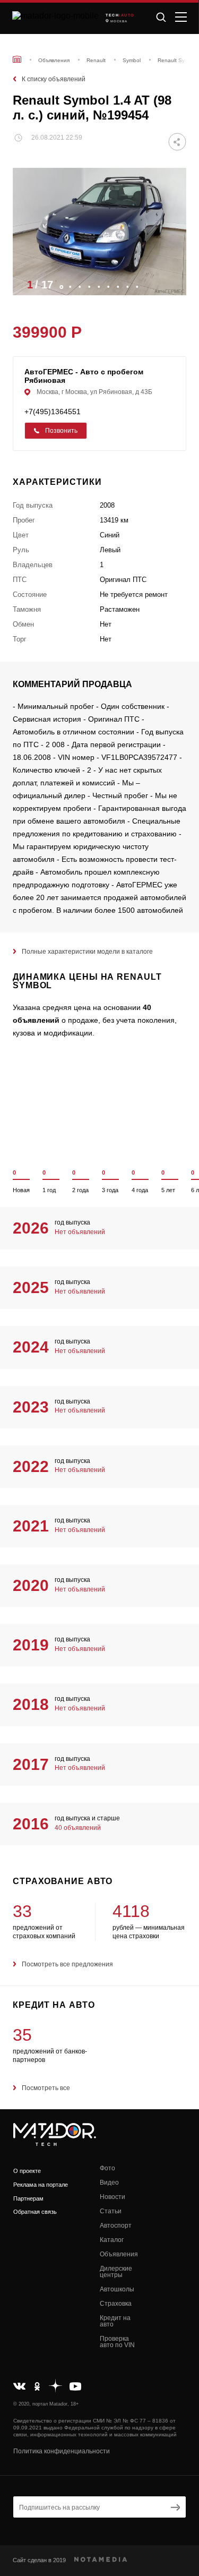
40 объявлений (78, 1828)
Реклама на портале (41, 2185)
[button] (173, 284)
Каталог (112, 2240)
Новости (113, 2197)
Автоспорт (116, 2226)
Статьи (111, 2211)
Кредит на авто (115, 2321)
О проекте (27, 2171)
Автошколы (117, 2289)
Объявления (119, 2254)
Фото (107, 2168)
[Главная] (17, 59)
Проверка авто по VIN (117, 2342)
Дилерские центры (116, 2272)
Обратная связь (35, 2212)
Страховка (116, 2304)
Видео (109, 2183)
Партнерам (28, 2198)
